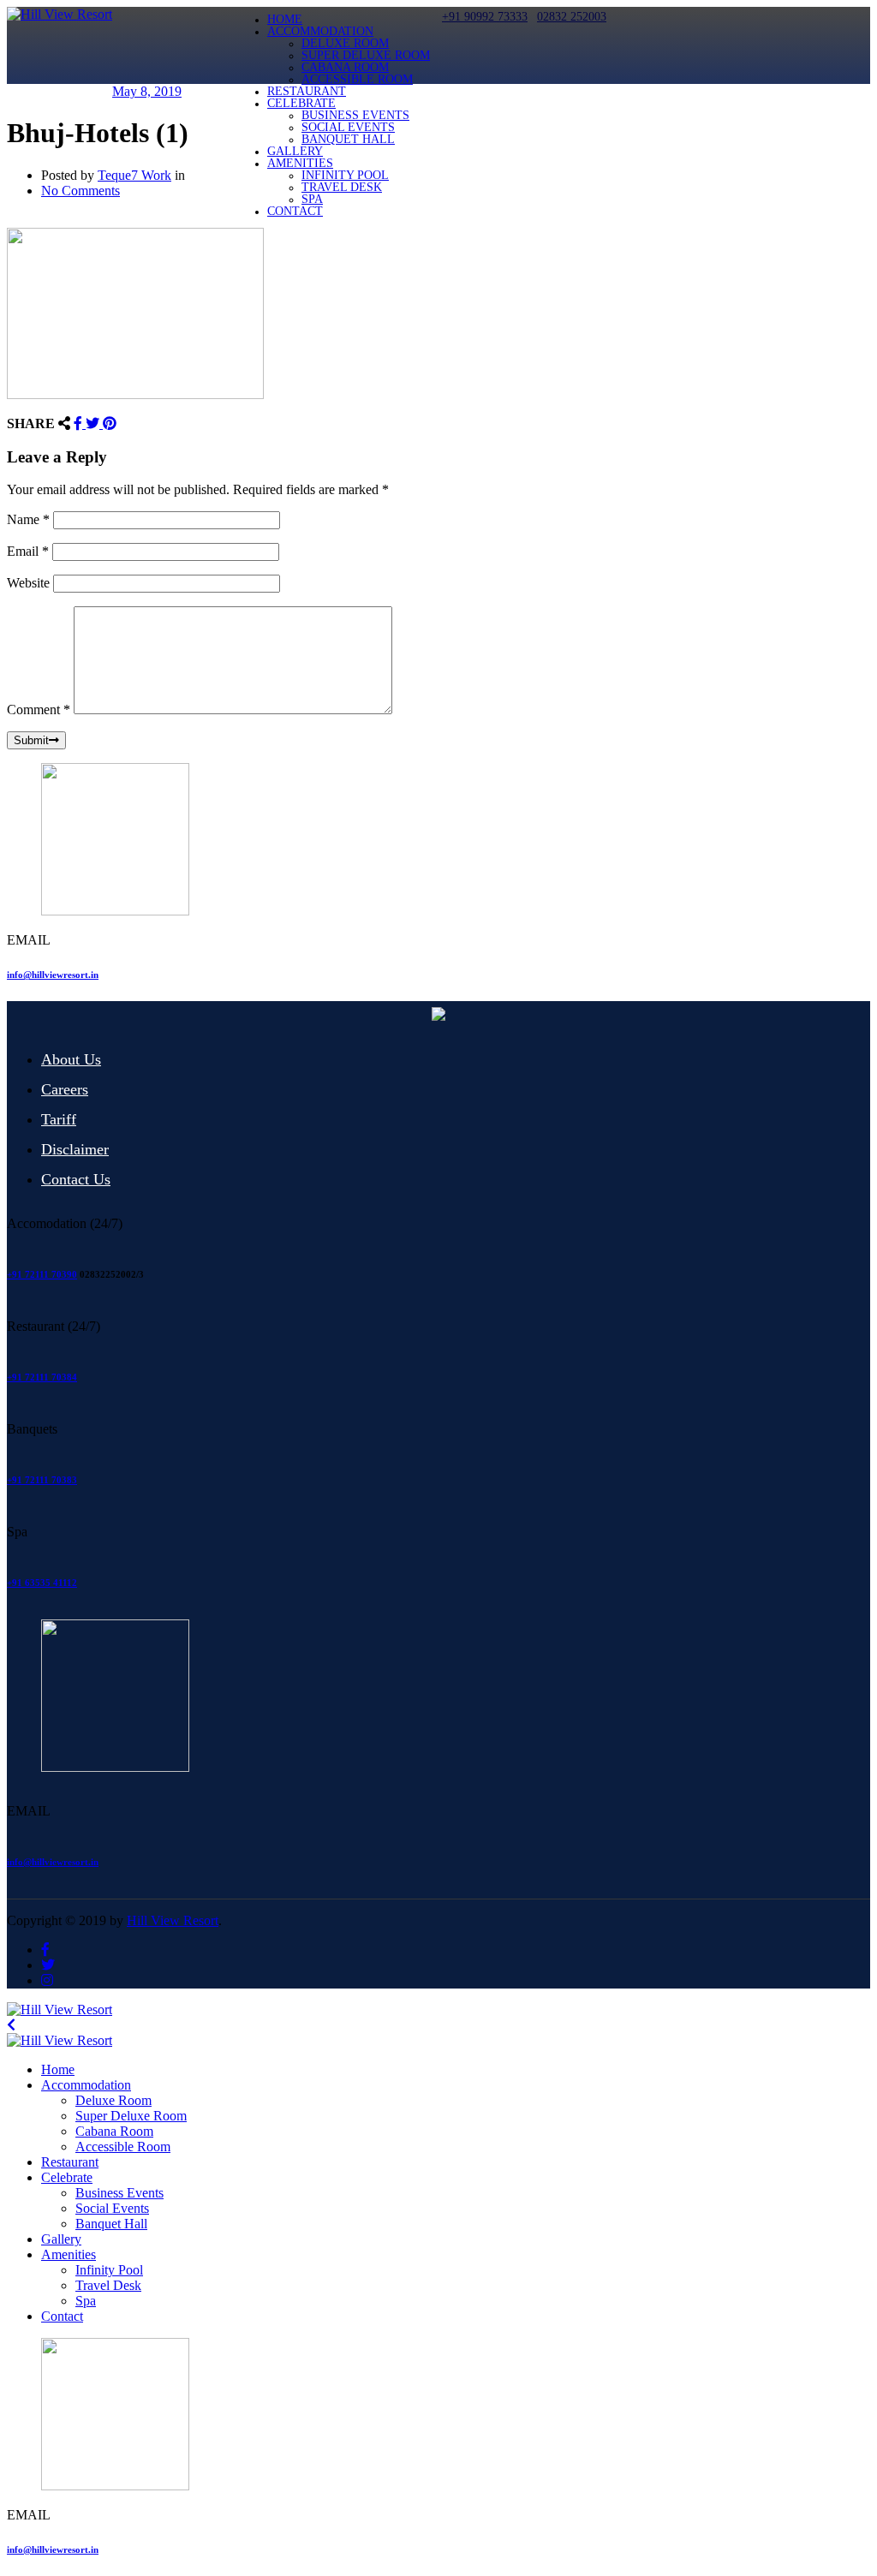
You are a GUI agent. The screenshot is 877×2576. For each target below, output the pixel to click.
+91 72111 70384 (42, 1377)
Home (285, 19)
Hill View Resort (173, 1920)
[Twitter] (94, 423)
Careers (65, 1089)
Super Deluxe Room (366, 55)
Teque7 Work (134, 175)
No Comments (81, 191)
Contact (295, 211)
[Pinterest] (110, 423)
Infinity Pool (345, 175)
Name (28, 519)
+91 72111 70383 (42, 1480)
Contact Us (76, 1179)
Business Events (355, 115)
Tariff (59, 1119)
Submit (31, 740)
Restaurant (307, 91)
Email (28, 551)
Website (28, 583)
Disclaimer (75, 1149)
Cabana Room (345, 67)
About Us (71, 1059)
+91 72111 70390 (42, 1274)
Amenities (300, 163)
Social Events (348, 127)
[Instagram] (47, 1980)
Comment (39, 710)
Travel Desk (342, 187)
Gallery (295, 151)
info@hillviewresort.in (53, 975)
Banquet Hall (348, 139)
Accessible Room (357, 79)
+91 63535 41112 (42, 1583)
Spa (312, 199)
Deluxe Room (345, 43)
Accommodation (320, 31)
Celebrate (301, 103)
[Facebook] (80, 423)
